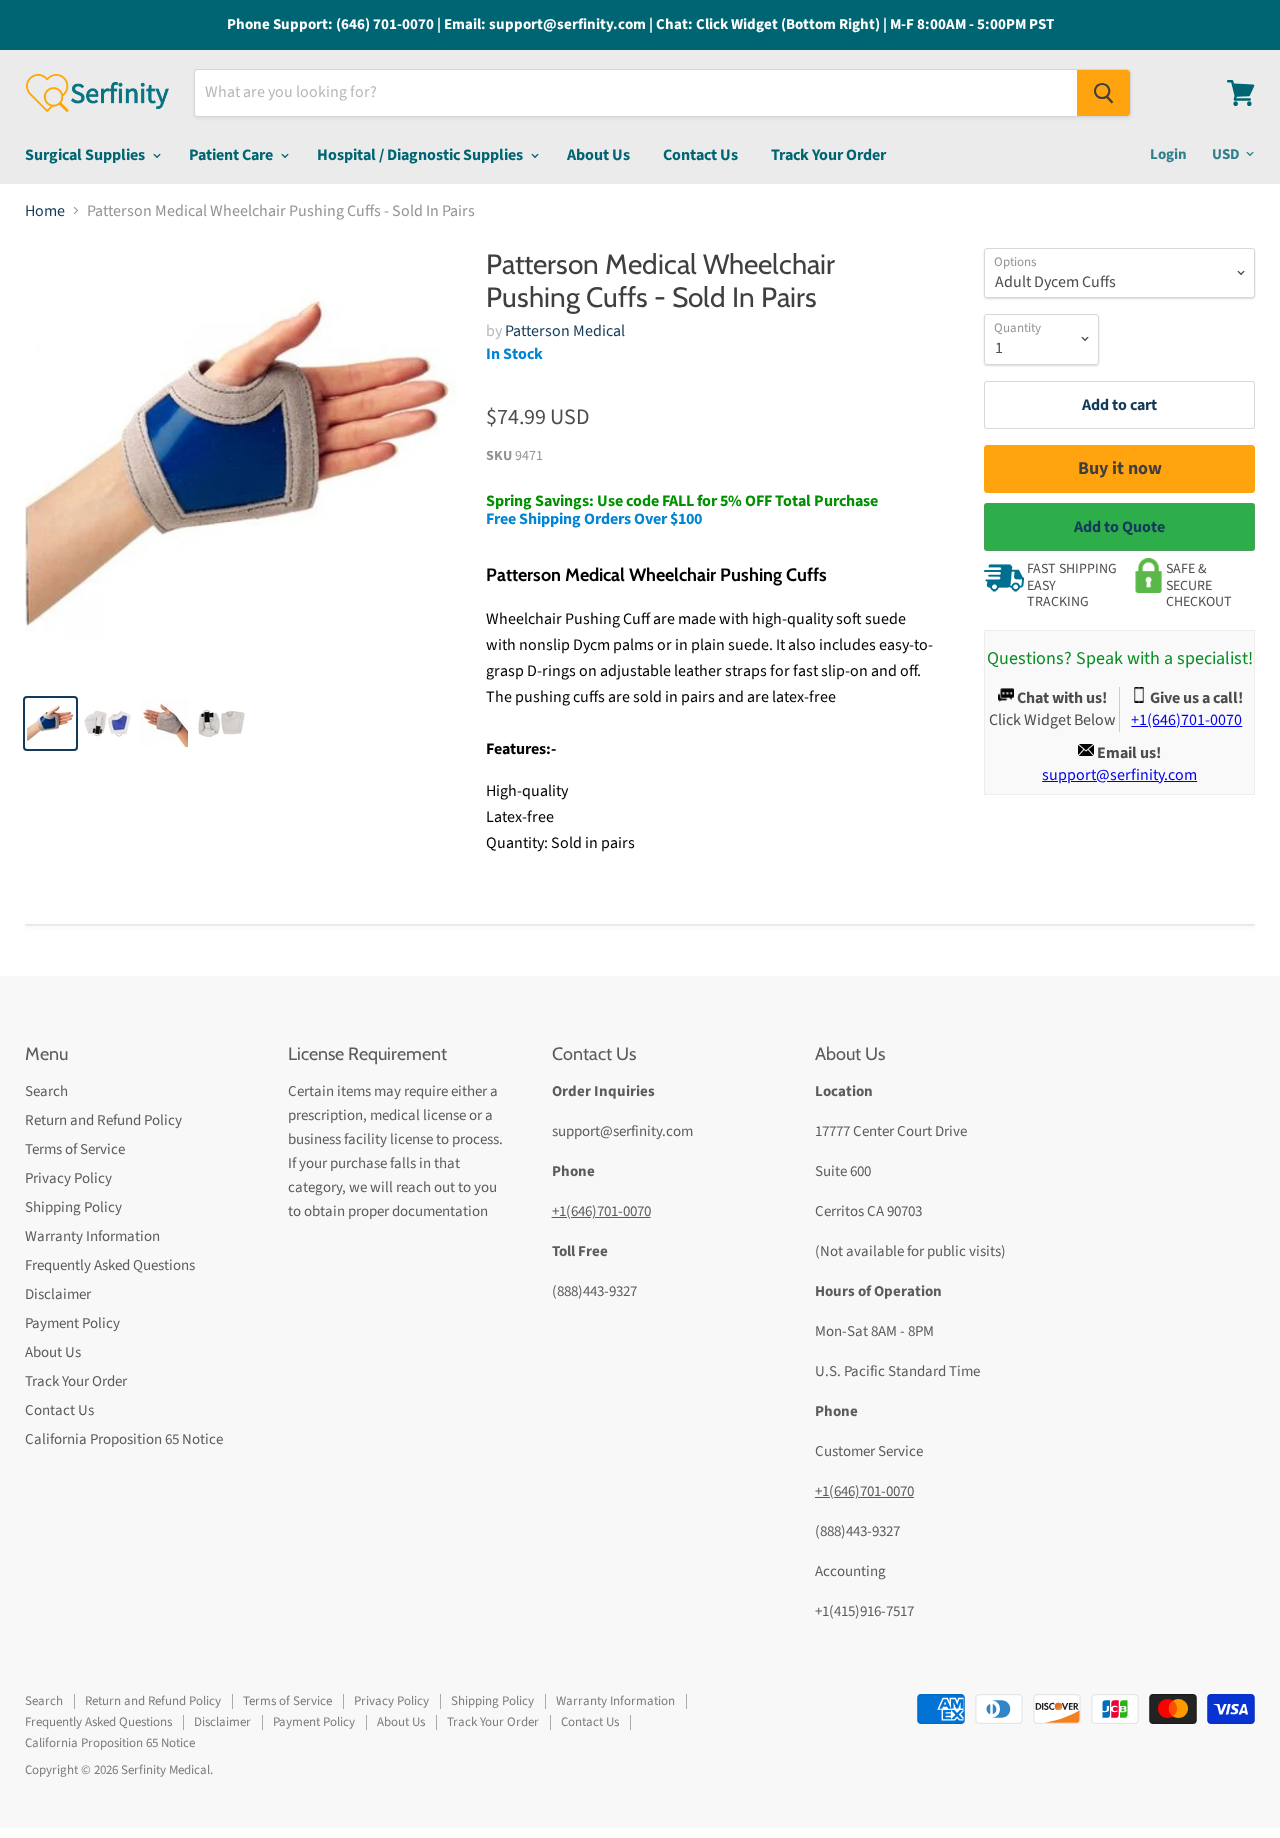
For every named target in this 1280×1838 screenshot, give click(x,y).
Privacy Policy (68, 1178)
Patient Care (232, 155)
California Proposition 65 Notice (124, 1439)
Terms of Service (75, 1149)
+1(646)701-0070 (601, 1211)
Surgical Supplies (86, 155)
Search (46, 1091)
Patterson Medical (565, 331)
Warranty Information (92, 1236)
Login (1168, 154)
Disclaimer (58, 1294)
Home (45, 211)
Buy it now (1120, 468)
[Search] (1103, 93)
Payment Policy (72, 1323)
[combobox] (636, 93)
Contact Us (700, 155)
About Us (598, 155)
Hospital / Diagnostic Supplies (421, 155)
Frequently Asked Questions (110, 1265)
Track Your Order (828, 155)
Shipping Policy (73, 1207)
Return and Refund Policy (103, 1120)
